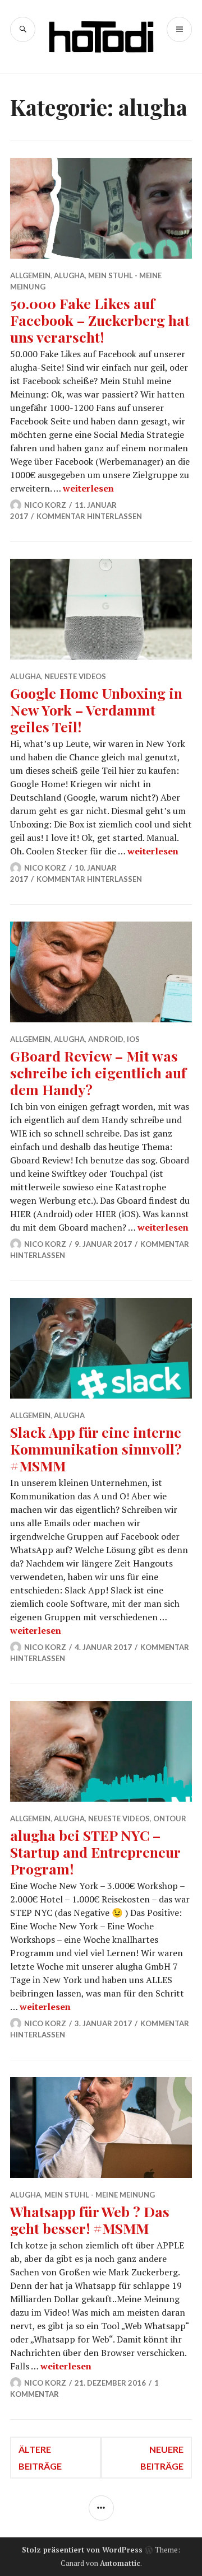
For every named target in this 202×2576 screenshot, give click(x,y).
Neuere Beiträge (162, 2458)
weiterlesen (88, 488)
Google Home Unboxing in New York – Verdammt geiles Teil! (96, 710)
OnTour (170, 1818)
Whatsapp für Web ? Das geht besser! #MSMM (90, 2220)
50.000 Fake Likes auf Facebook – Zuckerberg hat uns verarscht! (100, 320)
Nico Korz (45, 505)
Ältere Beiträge (40, 2458)
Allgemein (30, 275)
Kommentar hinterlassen (89, 516)
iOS (133, 1039)
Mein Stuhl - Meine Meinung (100, 2195)
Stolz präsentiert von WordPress (82, 2550)
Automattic (120, 2563)
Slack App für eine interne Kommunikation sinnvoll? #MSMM (96, 1449)
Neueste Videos (75, 676)
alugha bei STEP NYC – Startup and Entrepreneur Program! (95, 1852)
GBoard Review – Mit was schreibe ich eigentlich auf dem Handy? (98, 1072)
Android (106, 1039)
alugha (69, 275)
